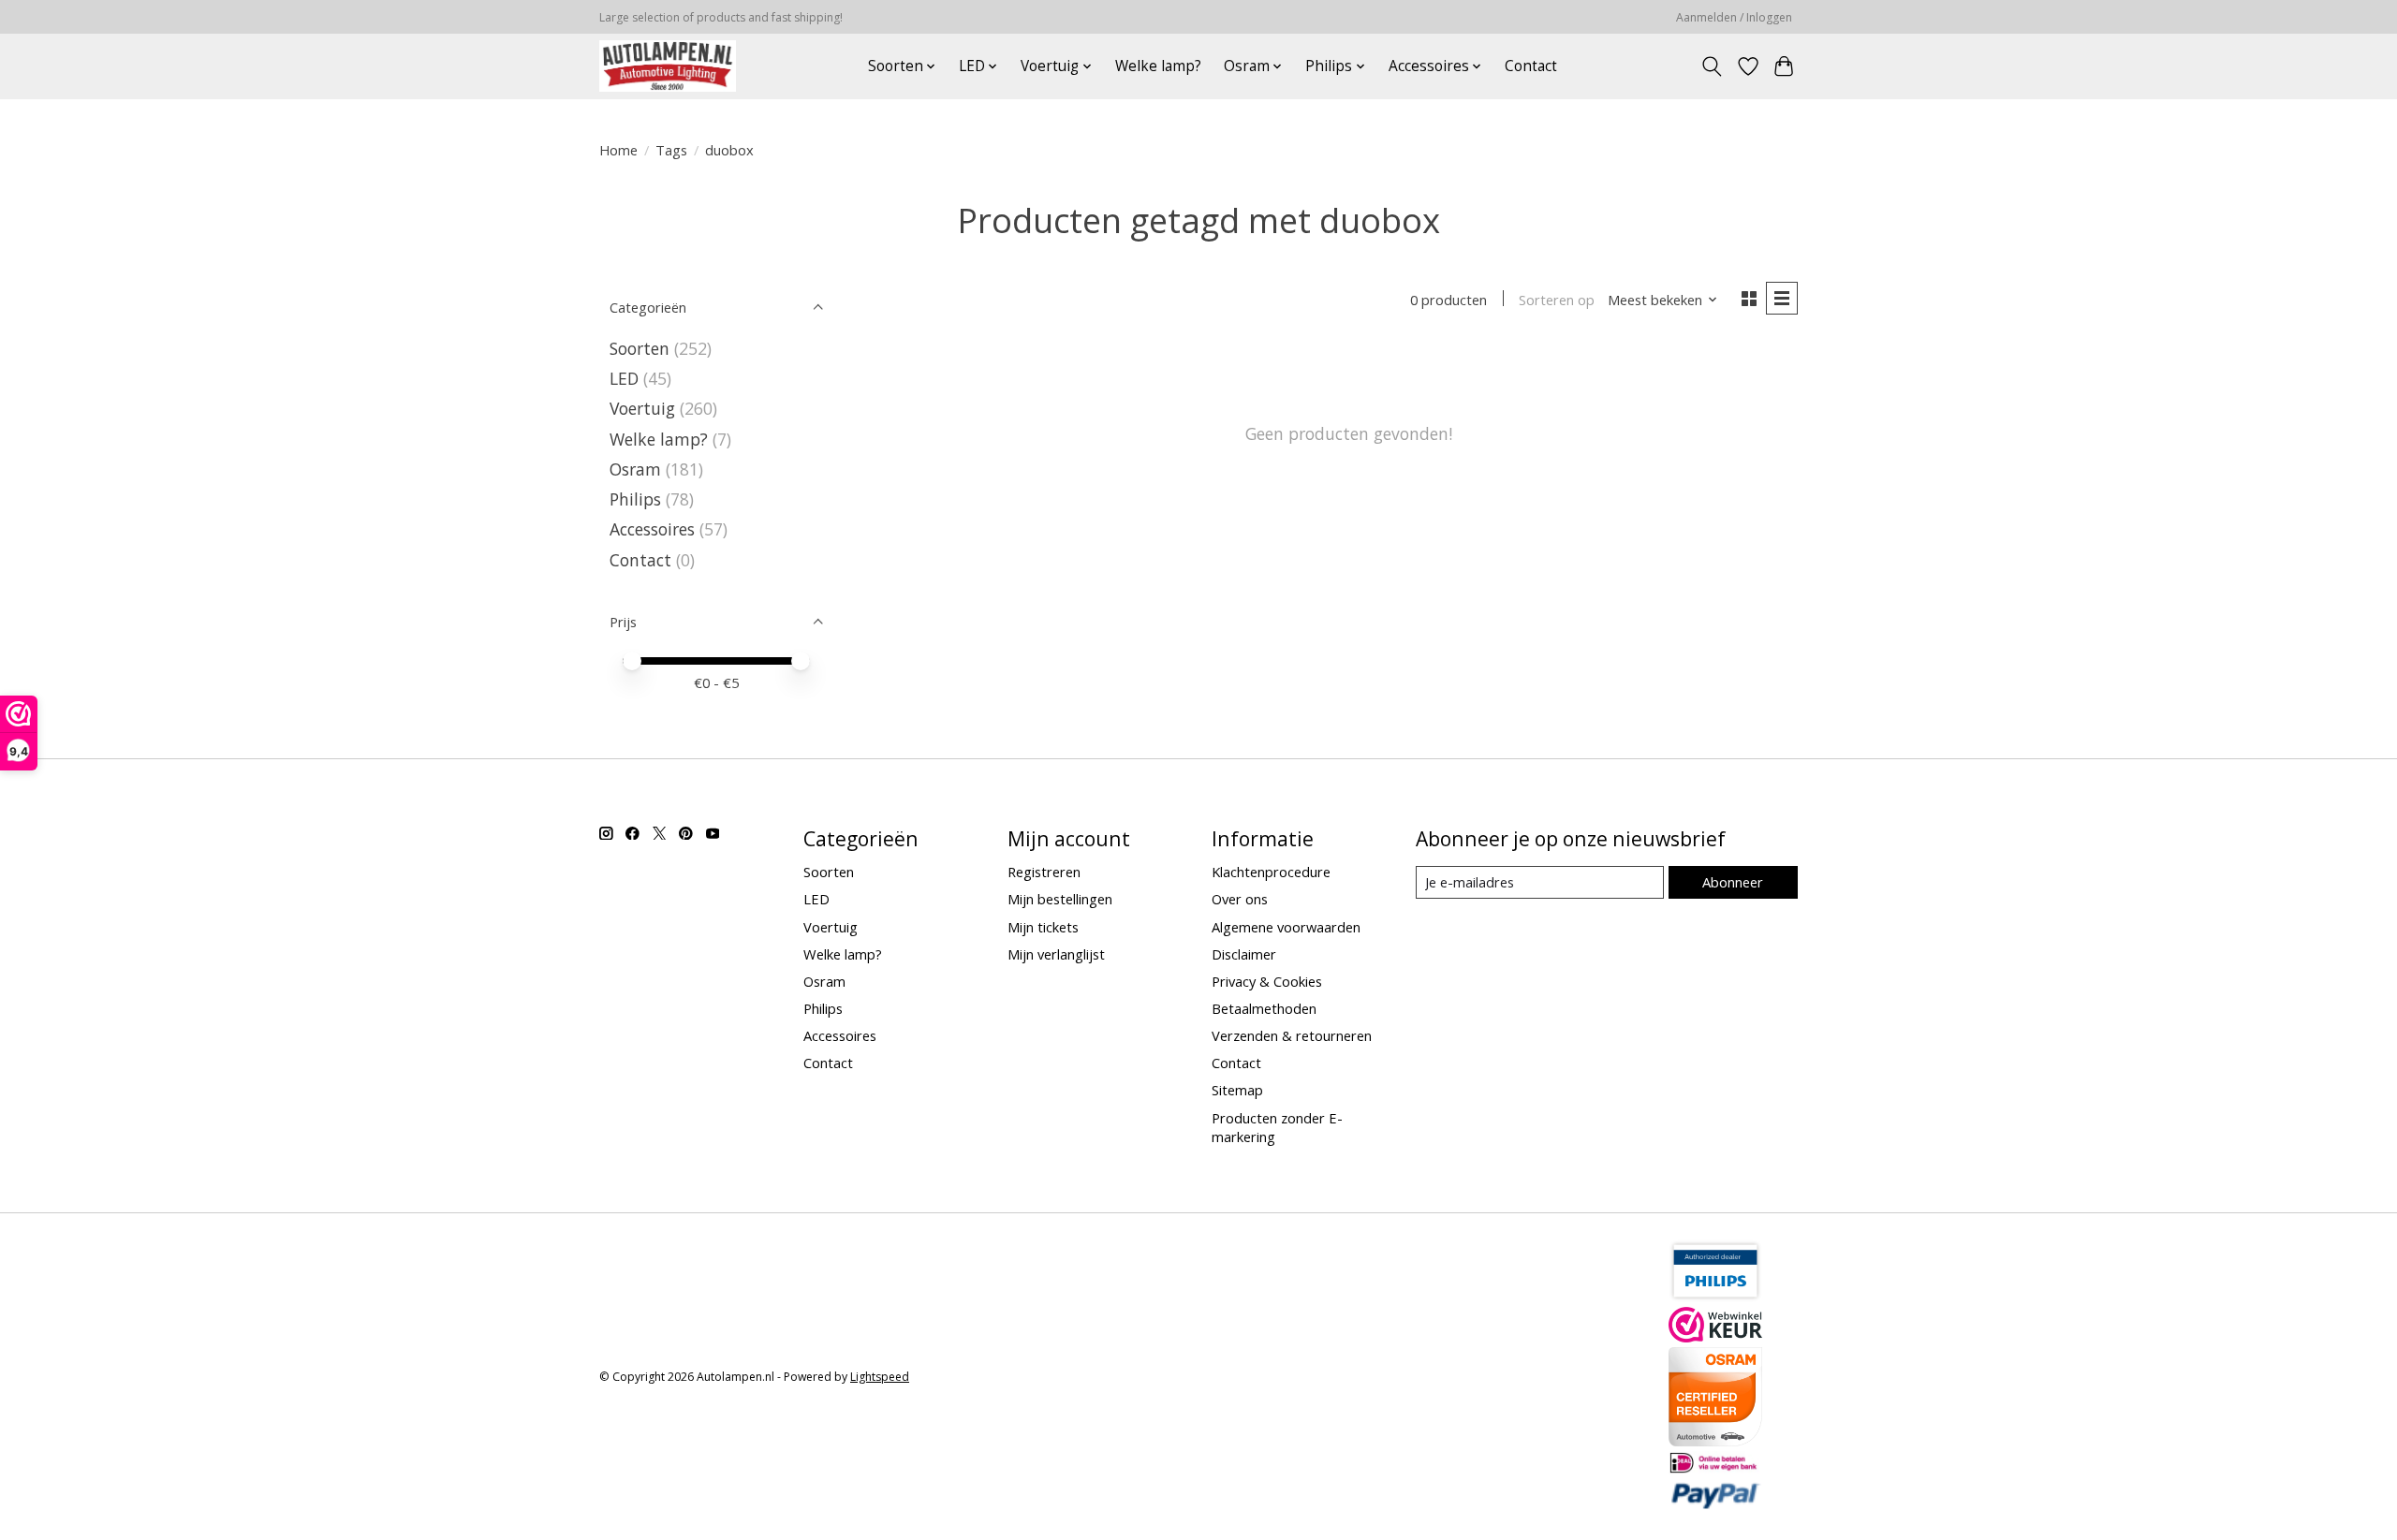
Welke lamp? (1158, 66)
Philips (635, 499)
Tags (671, 150)
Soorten (640, 348)
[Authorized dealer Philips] (1715, 1296)
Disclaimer (1244, 954)
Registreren (1044, 872)
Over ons (1240, 899)
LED (624, 378)
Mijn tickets (1043, 927)
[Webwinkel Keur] (1715, 1336)
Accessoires (652, 529)
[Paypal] (1715, 1503)
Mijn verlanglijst (1056, 954)
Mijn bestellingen (1060, 899)
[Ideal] (1715, 1468)
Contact (1531, 66)
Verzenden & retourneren (1292, 1035)
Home (618, 150)
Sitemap (1237, 1090)
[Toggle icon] (1712, 66)
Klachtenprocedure (1271, 872)
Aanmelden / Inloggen (1734, 17)
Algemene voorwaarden (1286, 927)
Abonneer (1733, 882)
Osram (635, 469)
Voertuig (642, 408)
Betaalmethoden (1264, 1008)
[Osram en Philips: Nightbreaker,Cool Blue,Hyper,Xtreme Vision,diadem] (668, 66)
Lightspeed (880, 1377)
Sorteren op (1557, 300)
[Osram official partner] (1715, 1440)
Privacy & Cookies (1267, 981)
